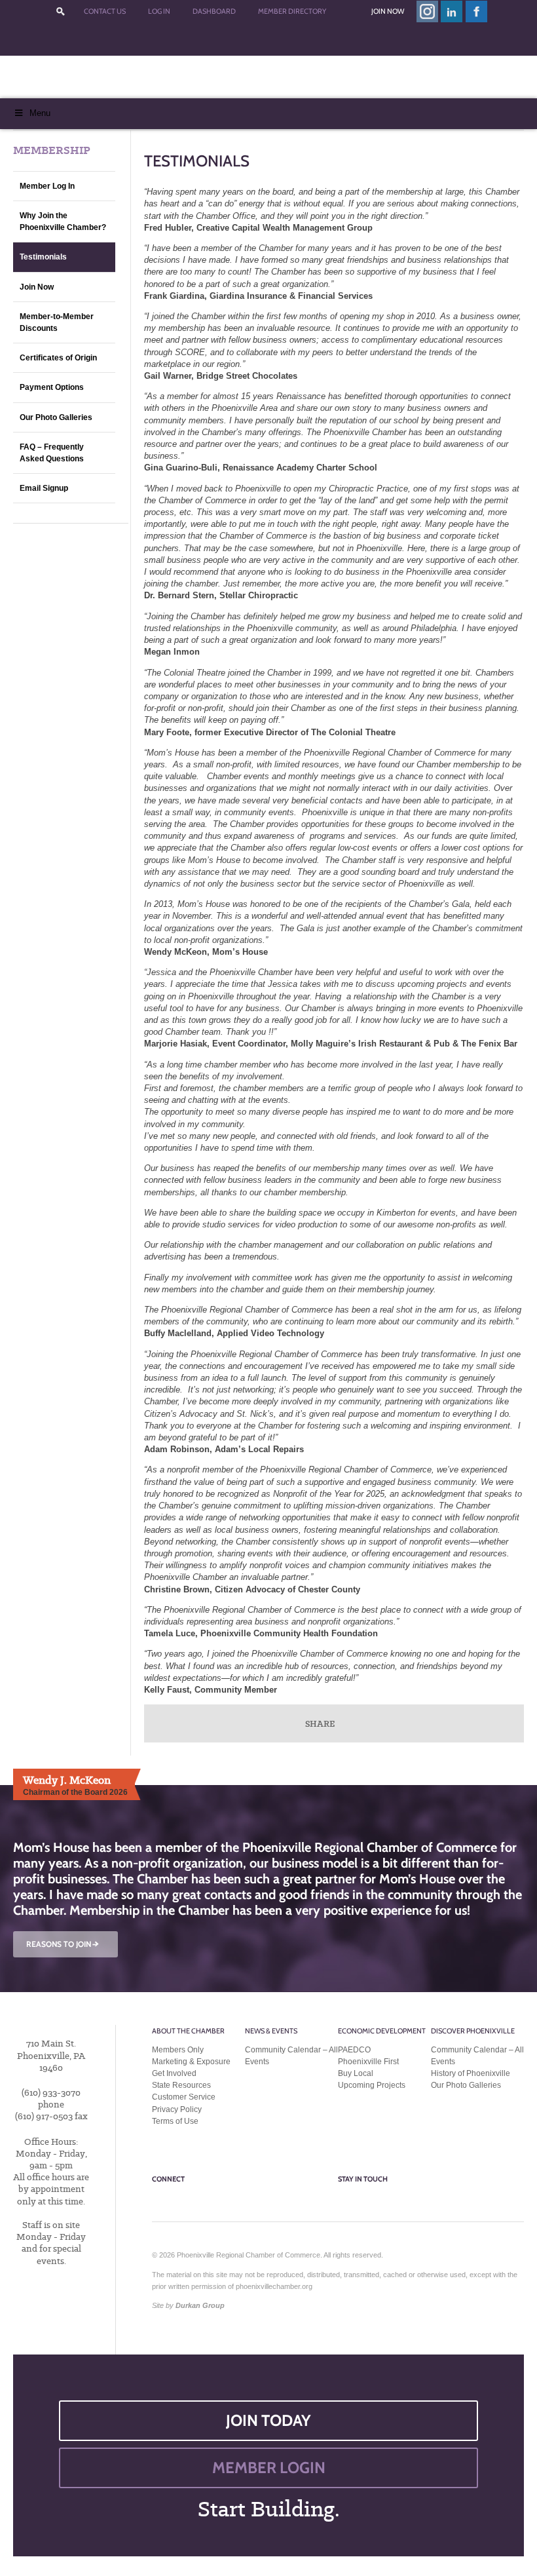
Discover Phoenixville (473, 2031)
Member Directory (292, 11)
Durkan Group (200, 2305)
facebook (477, 11)
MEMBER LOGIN (269, 2468)
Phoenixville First (368, 2062)
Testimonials (43, 257)
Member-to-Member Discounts (57, 322)
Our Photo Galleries (56, 417)
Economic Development (382, 2031)
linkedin (452, 11)
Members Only (178, 2050)
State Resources (181, 2085)
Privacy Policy (177, 2109)
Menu (40, 113)
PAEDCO (354, 2050)
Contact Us (105, 11)
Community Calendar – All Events (291, 2056)
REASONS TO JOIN (64, 1944)
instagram (427, 11)
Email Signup (44, 488)
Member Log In (47, 186)
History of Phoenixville (471, 2073)
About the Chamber (188, 2031)
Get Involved (174, 2073)
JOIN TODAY (268, 2420)
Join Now (388, 11)
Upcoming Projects (372, 2085)
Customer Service (184, 2097)
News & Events (271, 2031)
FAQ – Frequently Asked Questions (52, 453)
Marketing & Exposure (191, 2062)
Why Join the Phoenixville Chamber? (63, 221)
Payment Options (52, 387)
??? (60, 11)
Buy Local (356, 2073)
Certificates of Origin (58, 358)
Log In (159, 11)
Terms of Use (175, 2121)
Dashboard (214, 11)
